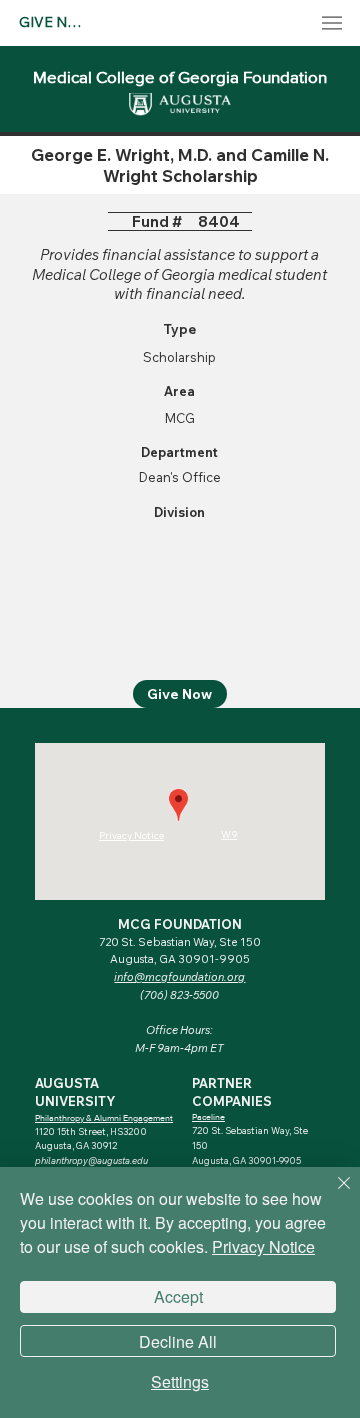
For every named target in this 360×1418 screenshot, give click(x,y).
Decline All (178, 1341)
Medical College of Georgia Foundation (180, 76)
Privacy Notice (263, 1246)
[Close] (332, 1195)
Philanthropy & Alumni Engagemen (102, 1117)
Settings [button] (180, 1382)
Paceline (208, 1116)
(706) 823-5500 (179, 995)
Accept (178, 1296)
